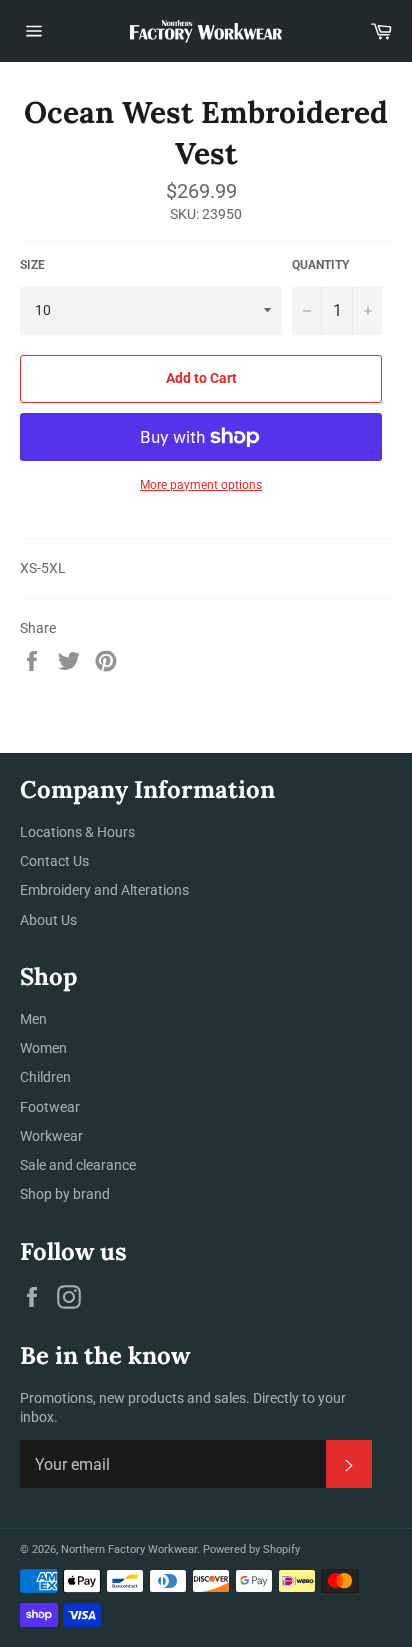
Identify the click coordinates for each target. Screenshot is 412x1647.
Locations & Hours (77, 832)
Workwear (51, 1136)
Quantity (320, 265)
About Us (48, 920)
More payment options (201, 485)
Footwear (50, 1107)
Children (45, 1077)
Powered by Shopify (251, 1549)
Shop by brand (65, 1194)
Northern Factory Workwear (129, 1549)
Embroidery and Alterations (104, 890)
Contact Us (54, 861)
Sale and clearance (78, 1165)
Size (32, 265)
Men (33, 1019)
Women (43, 1048)
